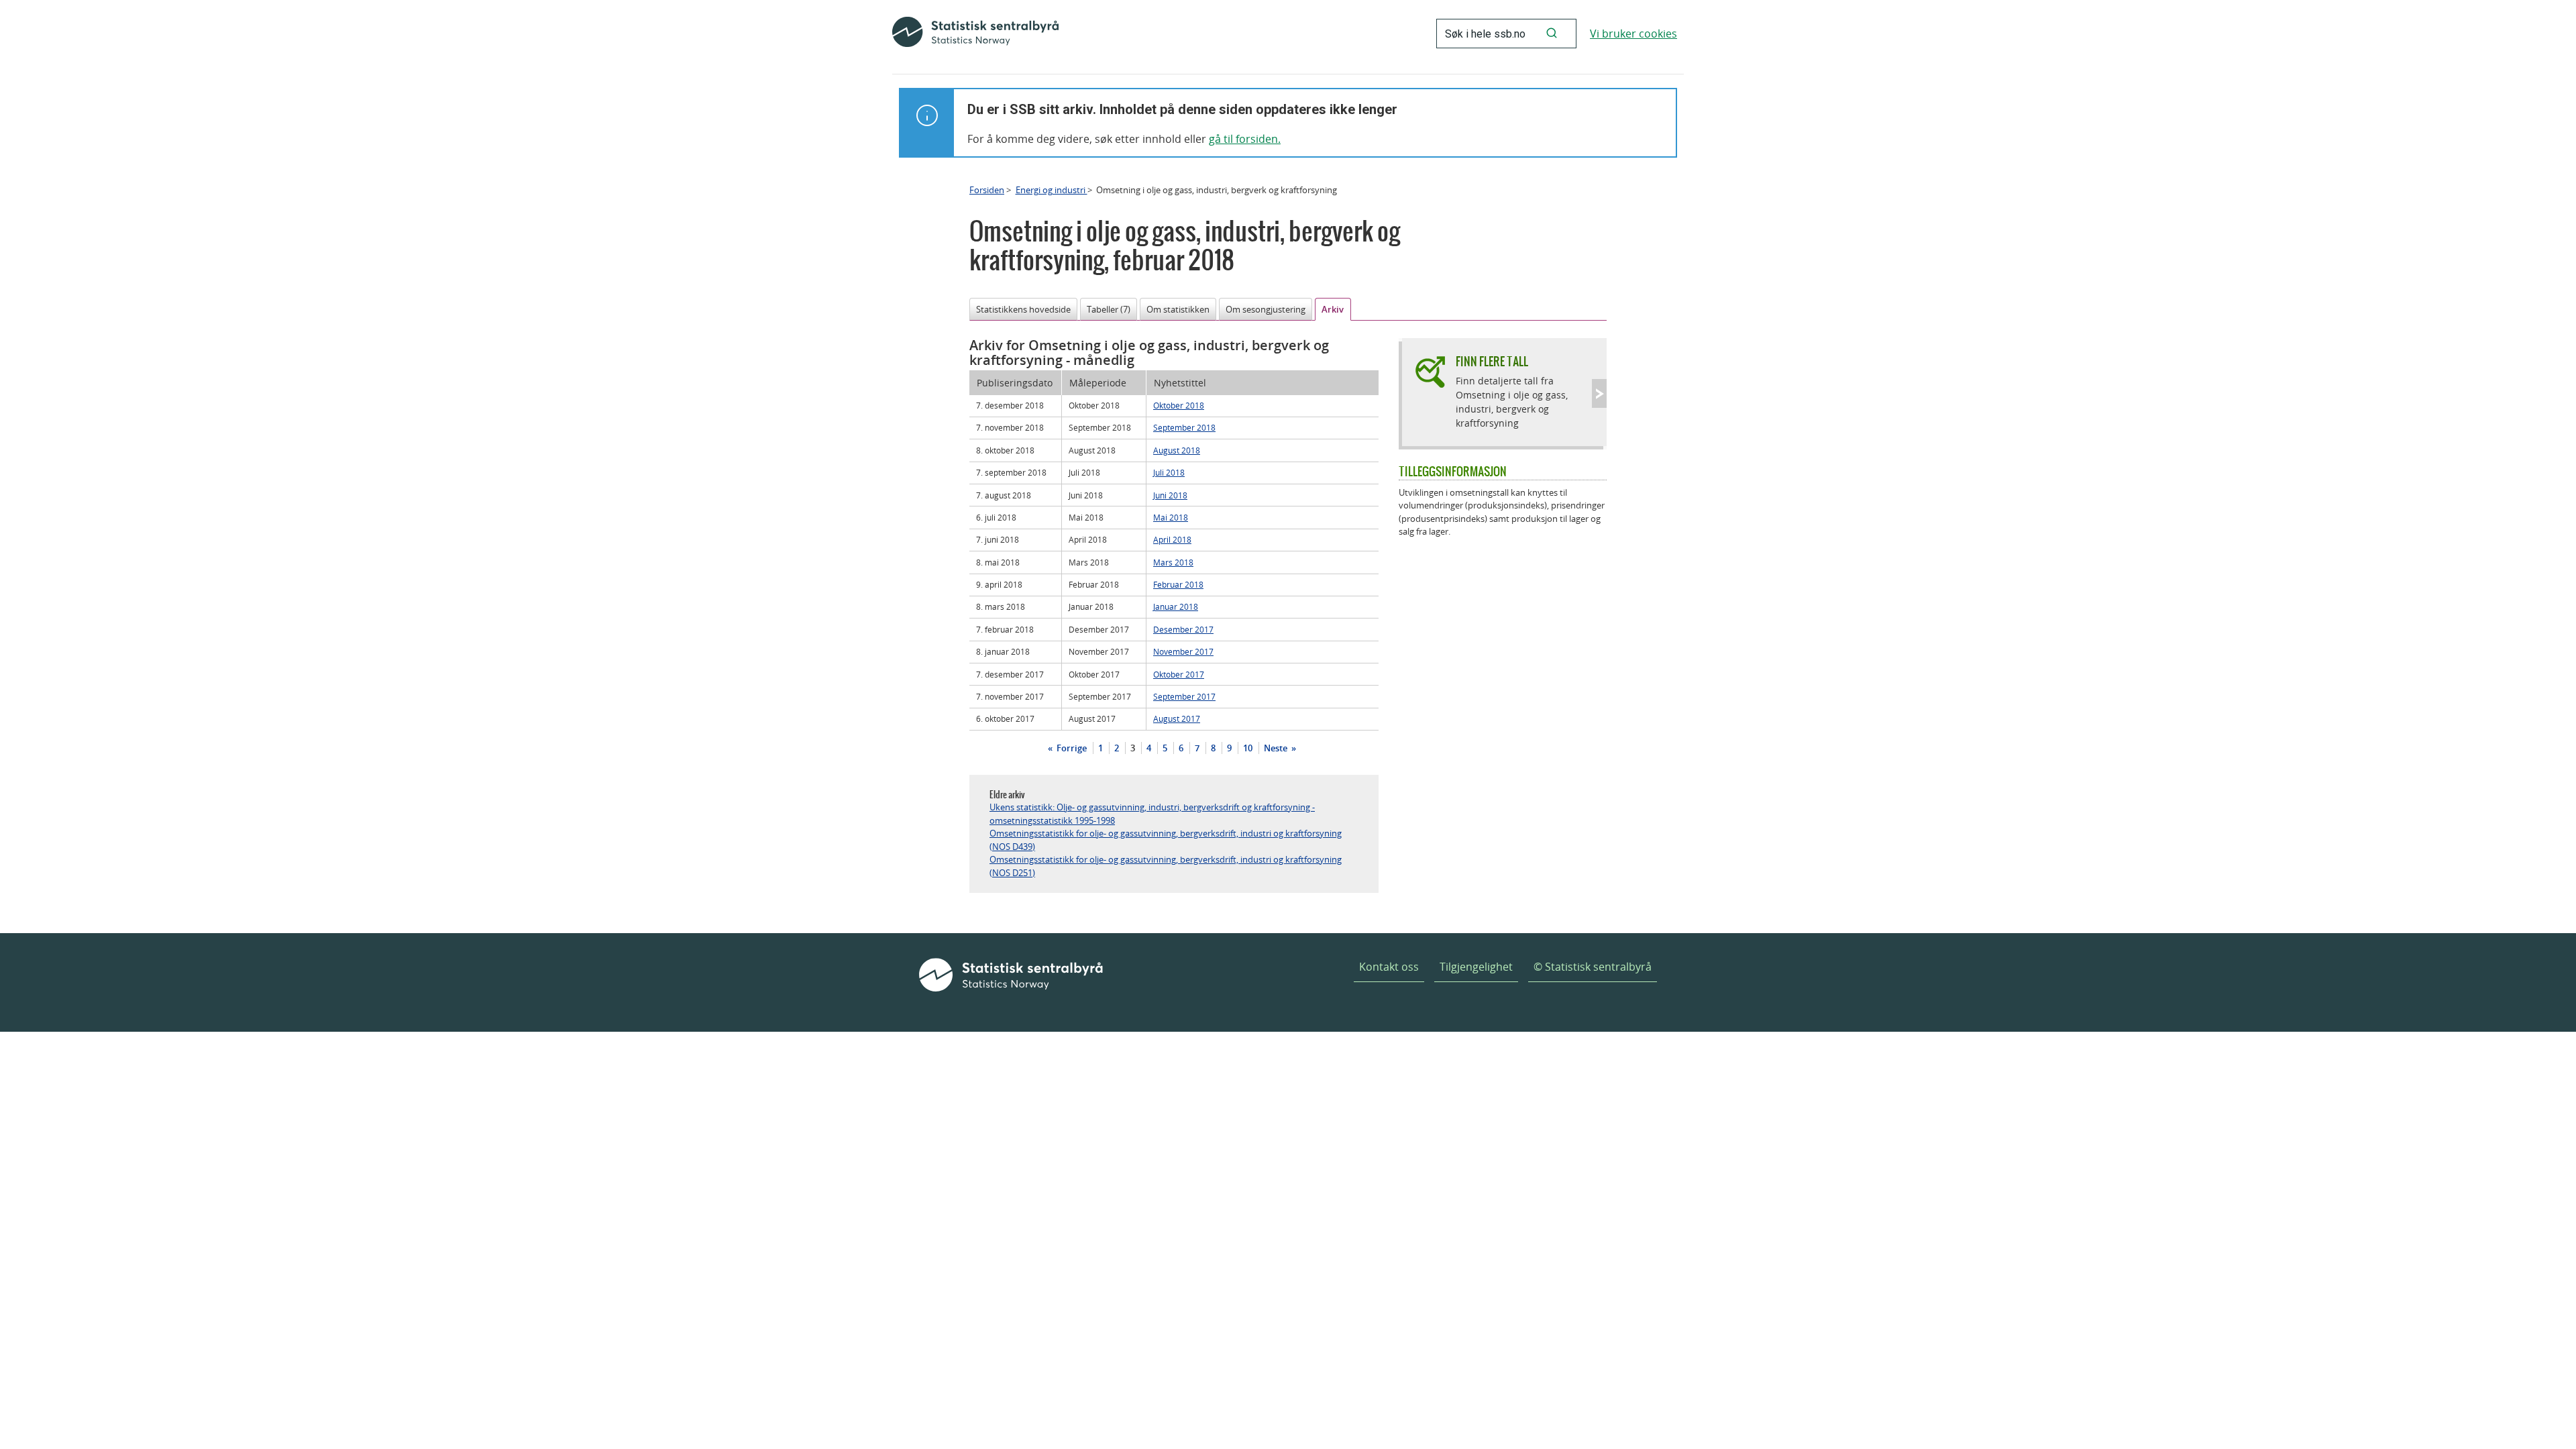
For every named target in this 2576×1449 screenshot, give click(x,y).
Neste (1277, 748)
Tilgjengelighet (1476, 967)
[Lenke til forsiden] (975, 34)
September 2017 (1184, 696)
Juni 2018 (1170, 495)
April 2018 (1172, 539)
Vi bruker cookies (1633, 34)
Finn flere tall (1492, 361)
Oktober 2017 (1179, 674)
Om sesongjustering (1266, 309)
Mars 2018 (1173, 562)
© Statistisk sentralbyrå (1593, 967)
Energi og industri (1052, 190)
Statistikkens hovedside (1023, 309)
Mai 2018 (1171, 517)
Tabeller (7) (1109, 309)
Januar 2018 (1176, 606)
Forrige (1071, 748)
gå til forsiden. (1245, 139)
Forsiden (987, 190)
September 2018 (1184, 427)
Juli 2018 (1169, 472)
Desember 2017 (1183, 629)
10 (1248, 748)
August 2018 (1177, 450)
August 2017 (1177, 718)
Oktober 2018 (1179, 405)
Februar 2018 (1178, 584)
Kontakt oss (1389, 967)
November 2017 (1183, 651)
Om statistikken (1178, 309)
